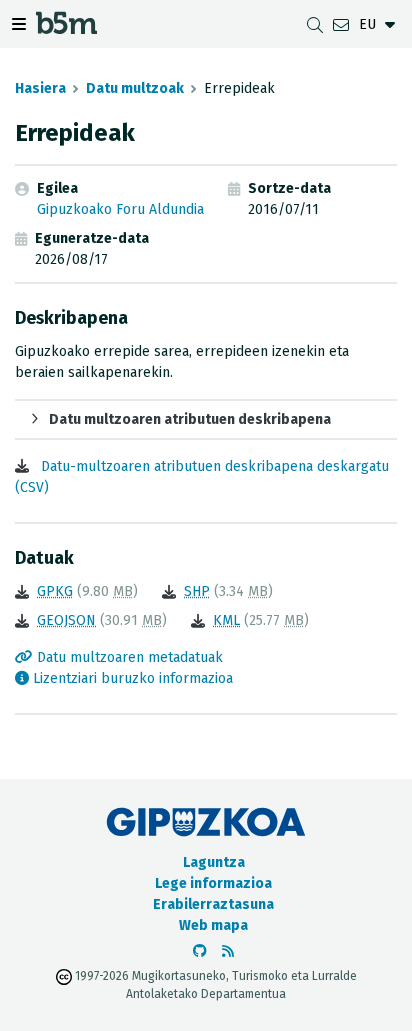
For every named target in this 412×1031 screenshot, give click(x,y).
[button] (206, 419)
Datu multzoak (135, 88)
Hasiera (40, 88)
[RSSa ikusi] (228, 951)
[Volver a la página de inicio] (66, 28)
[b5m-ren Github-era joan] (200, 951)
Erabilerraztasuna (213, 904)
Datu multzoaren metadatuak (128, 657)
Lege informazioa (213, 883)
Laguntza (214, 862)
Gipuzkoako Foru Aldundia (120, 209)
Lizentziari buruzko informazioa (131, 678)
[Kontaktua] (341, 24)
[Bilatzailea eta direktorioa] (315, 24)
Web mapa (213, 925)
